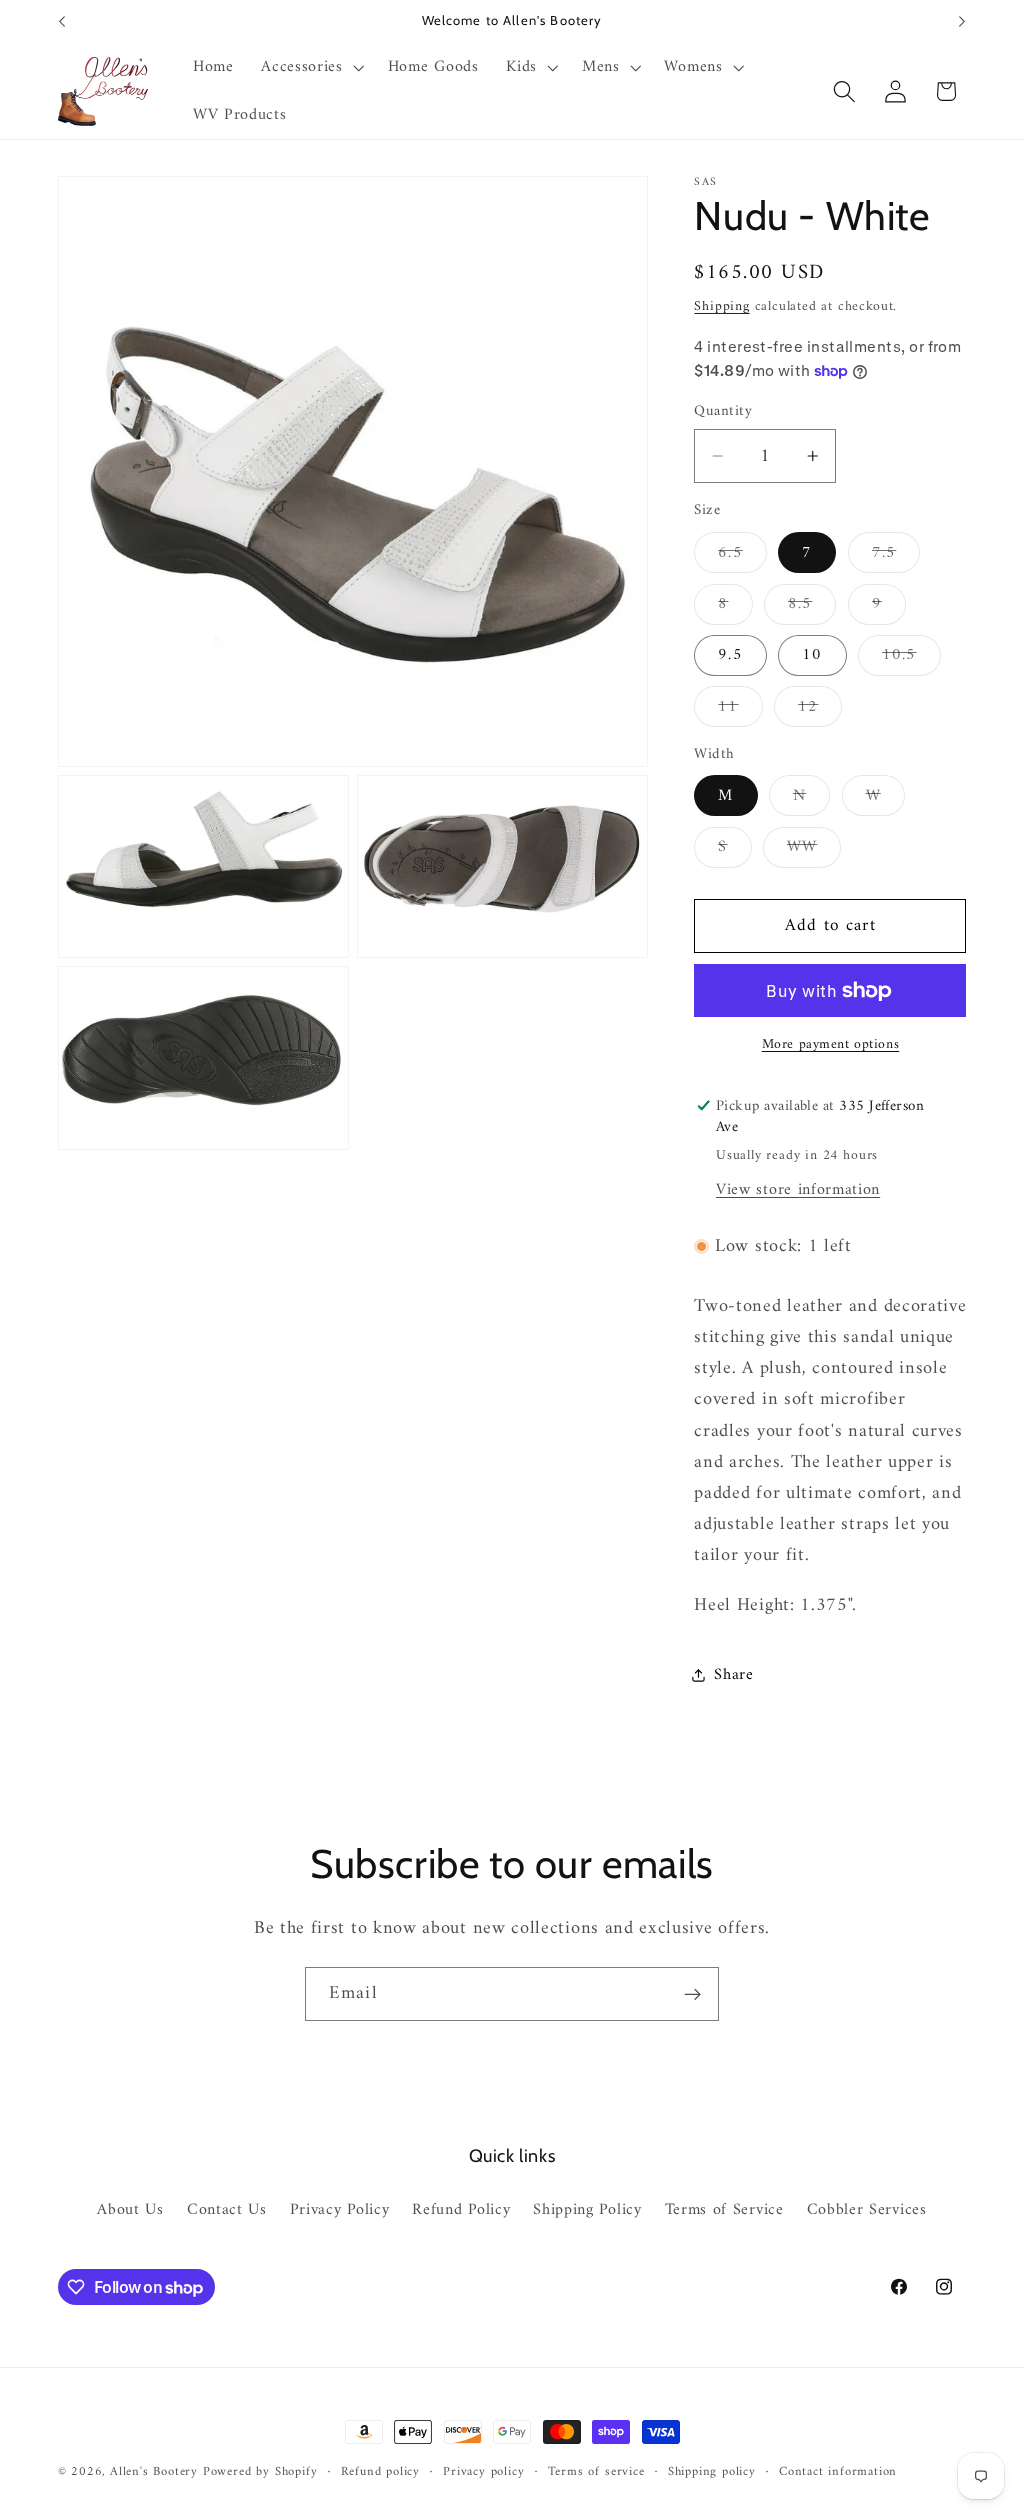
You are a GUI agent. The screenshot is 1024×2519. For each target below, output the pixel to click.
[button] (310, 68)
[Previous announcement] (62, 22)
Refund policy (380, 2472)
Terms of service (596, 2472)
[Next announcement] (962, 22)
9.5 (730, 655)
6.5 (742, 555)
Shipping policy (712, 2472)
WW (814, 850)
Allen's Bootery (154, 2472)
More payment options (831, 1045)
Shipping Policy (587, 2210)
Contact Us (227, 2210)
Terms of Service (724, 2210)
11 (740, 709)
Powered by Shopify (260, 2472)
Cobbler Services (867, 2210)
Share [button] (733, 1675)
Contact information (838, 2472)
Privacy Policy (340, 2210)
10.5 (911, 658)
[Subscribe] (692, 1994)
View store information (798, 1190)
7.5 (896, 555)
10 (812, 655)
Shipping (721, 306)
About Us (130, 2210)
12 (820, 709)
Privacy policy (483, 2472)
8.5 (812, 607)
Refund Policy (461, 2210)
